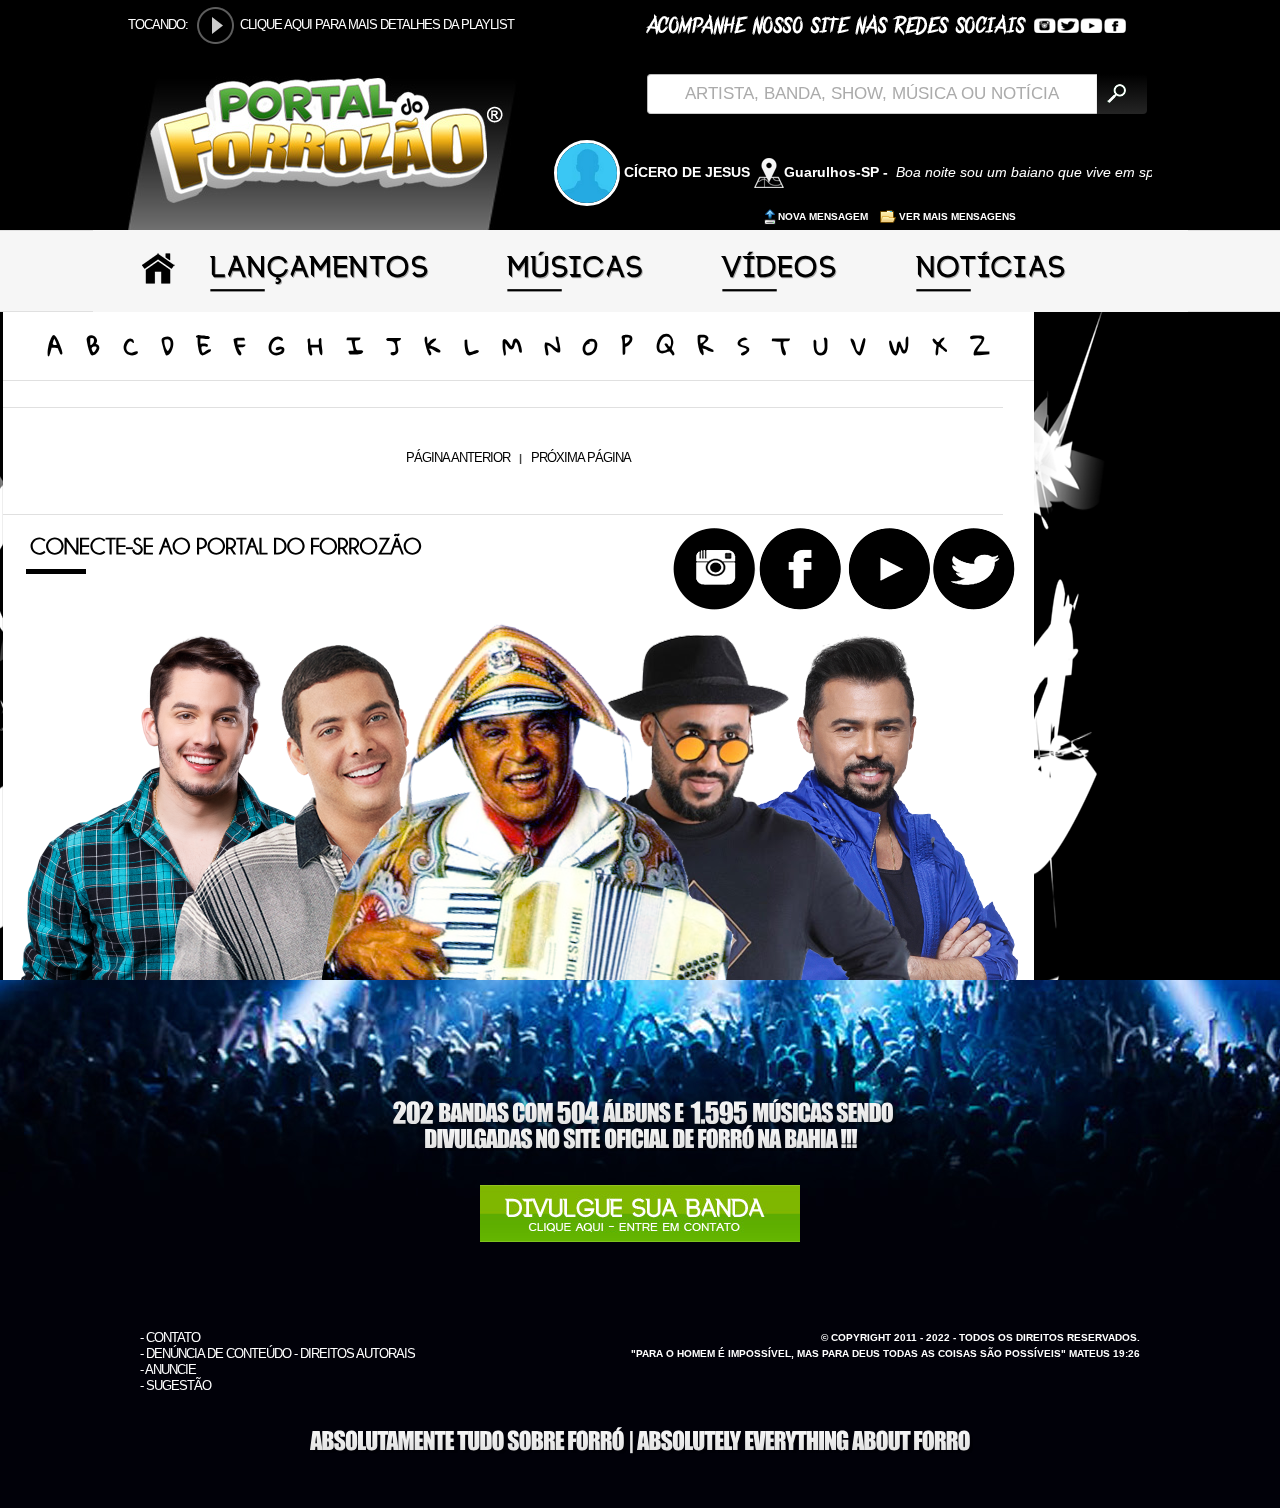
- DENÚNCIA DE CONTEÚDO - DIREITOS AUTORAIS (277, 1353)
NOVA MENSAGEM (824, 216)
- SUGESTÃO (175, 1385)
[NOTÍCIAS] (992, 282)
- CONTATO (170, 1337)
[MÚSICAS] (576, 282)
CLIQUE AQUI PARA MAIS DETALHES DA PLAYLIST (377, 24)
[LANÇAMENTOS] (320, 282)
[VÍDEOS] (781, 282)
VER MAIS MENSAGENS (956, 216)
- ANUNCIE (168, 1369)
